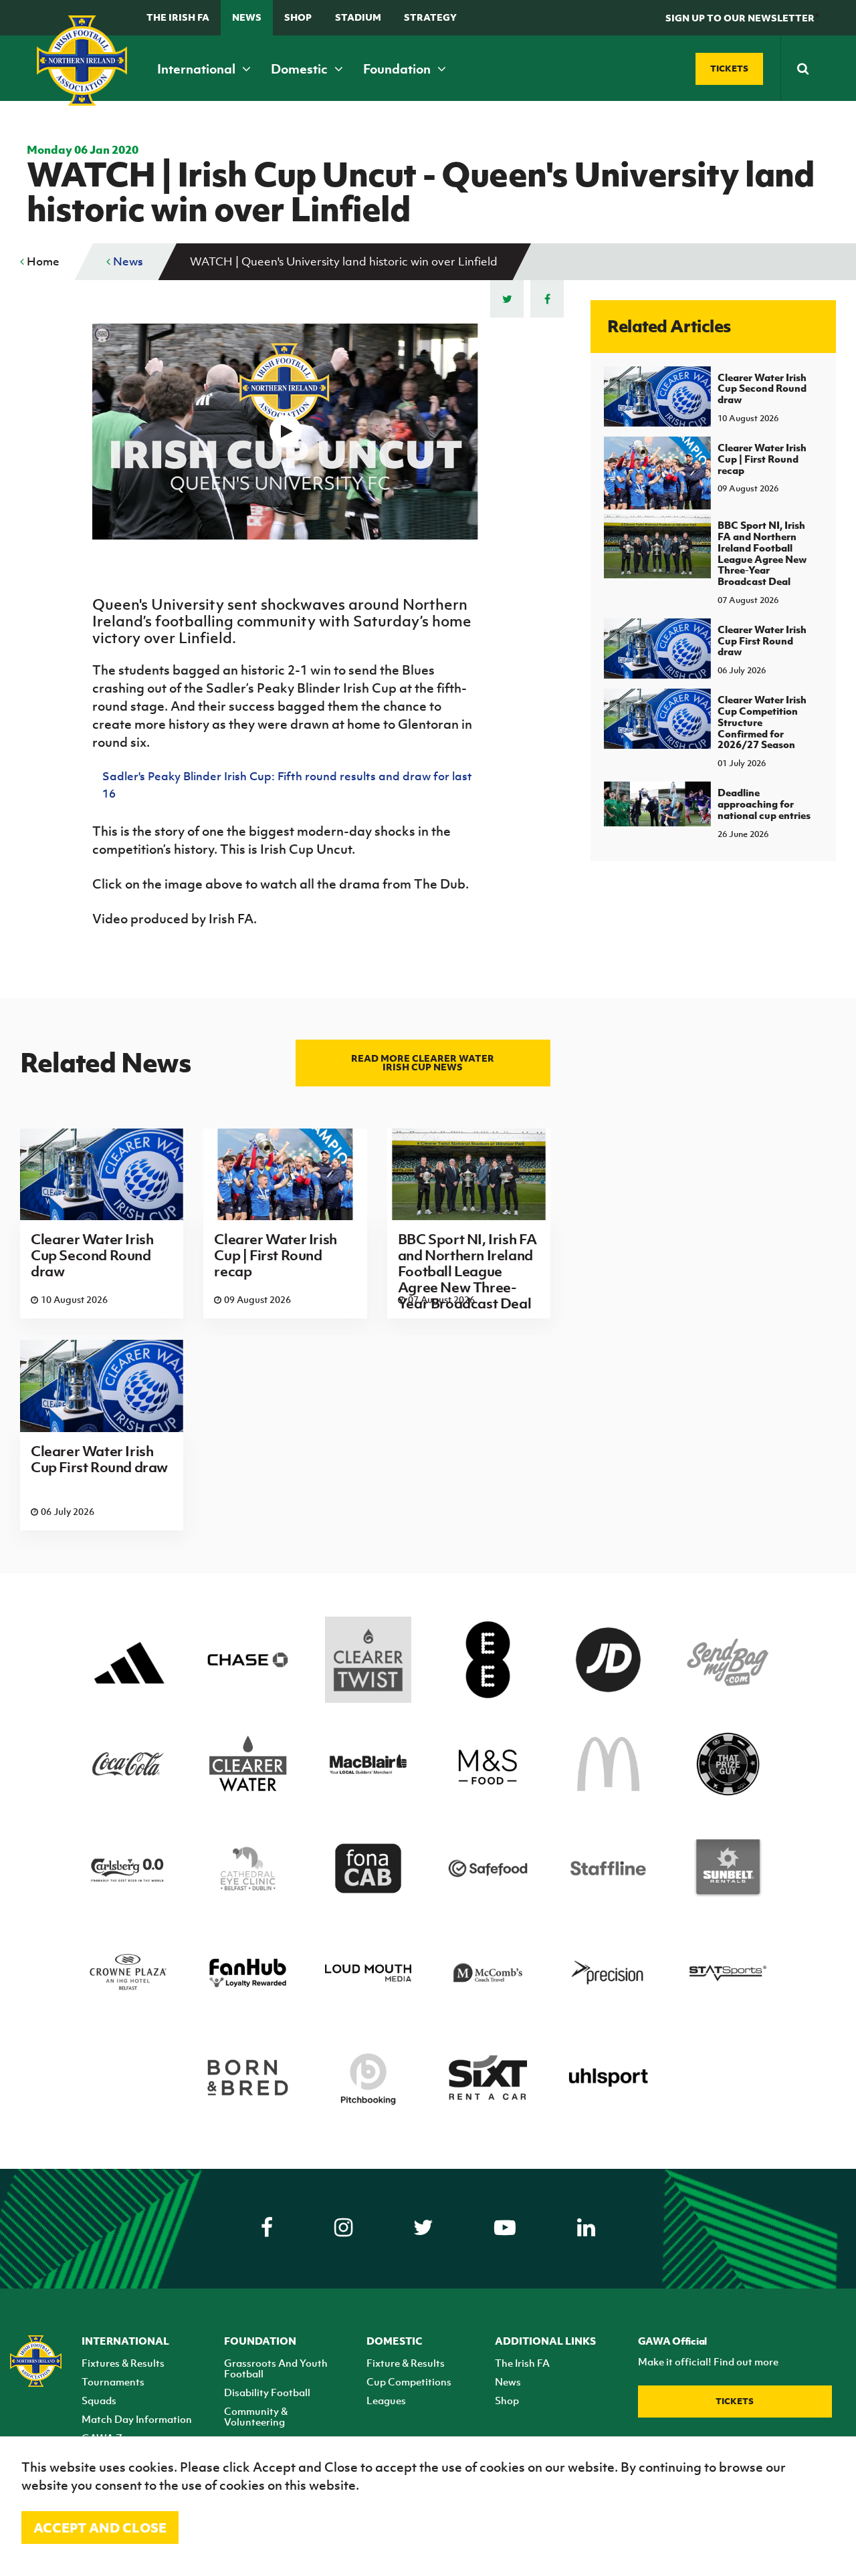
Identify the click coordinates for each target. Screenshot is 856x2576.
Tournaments (113, 2381)
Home (42, 261)
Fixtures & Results (123, 2363)
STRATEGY (430, 17)
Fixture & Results (406, 2363)
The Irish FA (178, 17)
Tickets (735, 2401)
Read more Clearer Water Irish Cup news (423, 1062)
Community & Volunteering (256, 2416)
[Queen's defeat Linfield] (285, 432)
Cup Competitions (409, 2381)
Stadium (358, 17)
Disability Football (267, 2392)
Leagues (386, 2400)
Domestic (301, 69)
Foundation (398, 69)
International (198, 69)
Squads (99, 2400)
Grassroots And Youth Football (276, 2368)
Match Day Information (137, 2419)
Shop (298, 17)
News (247, 17)
